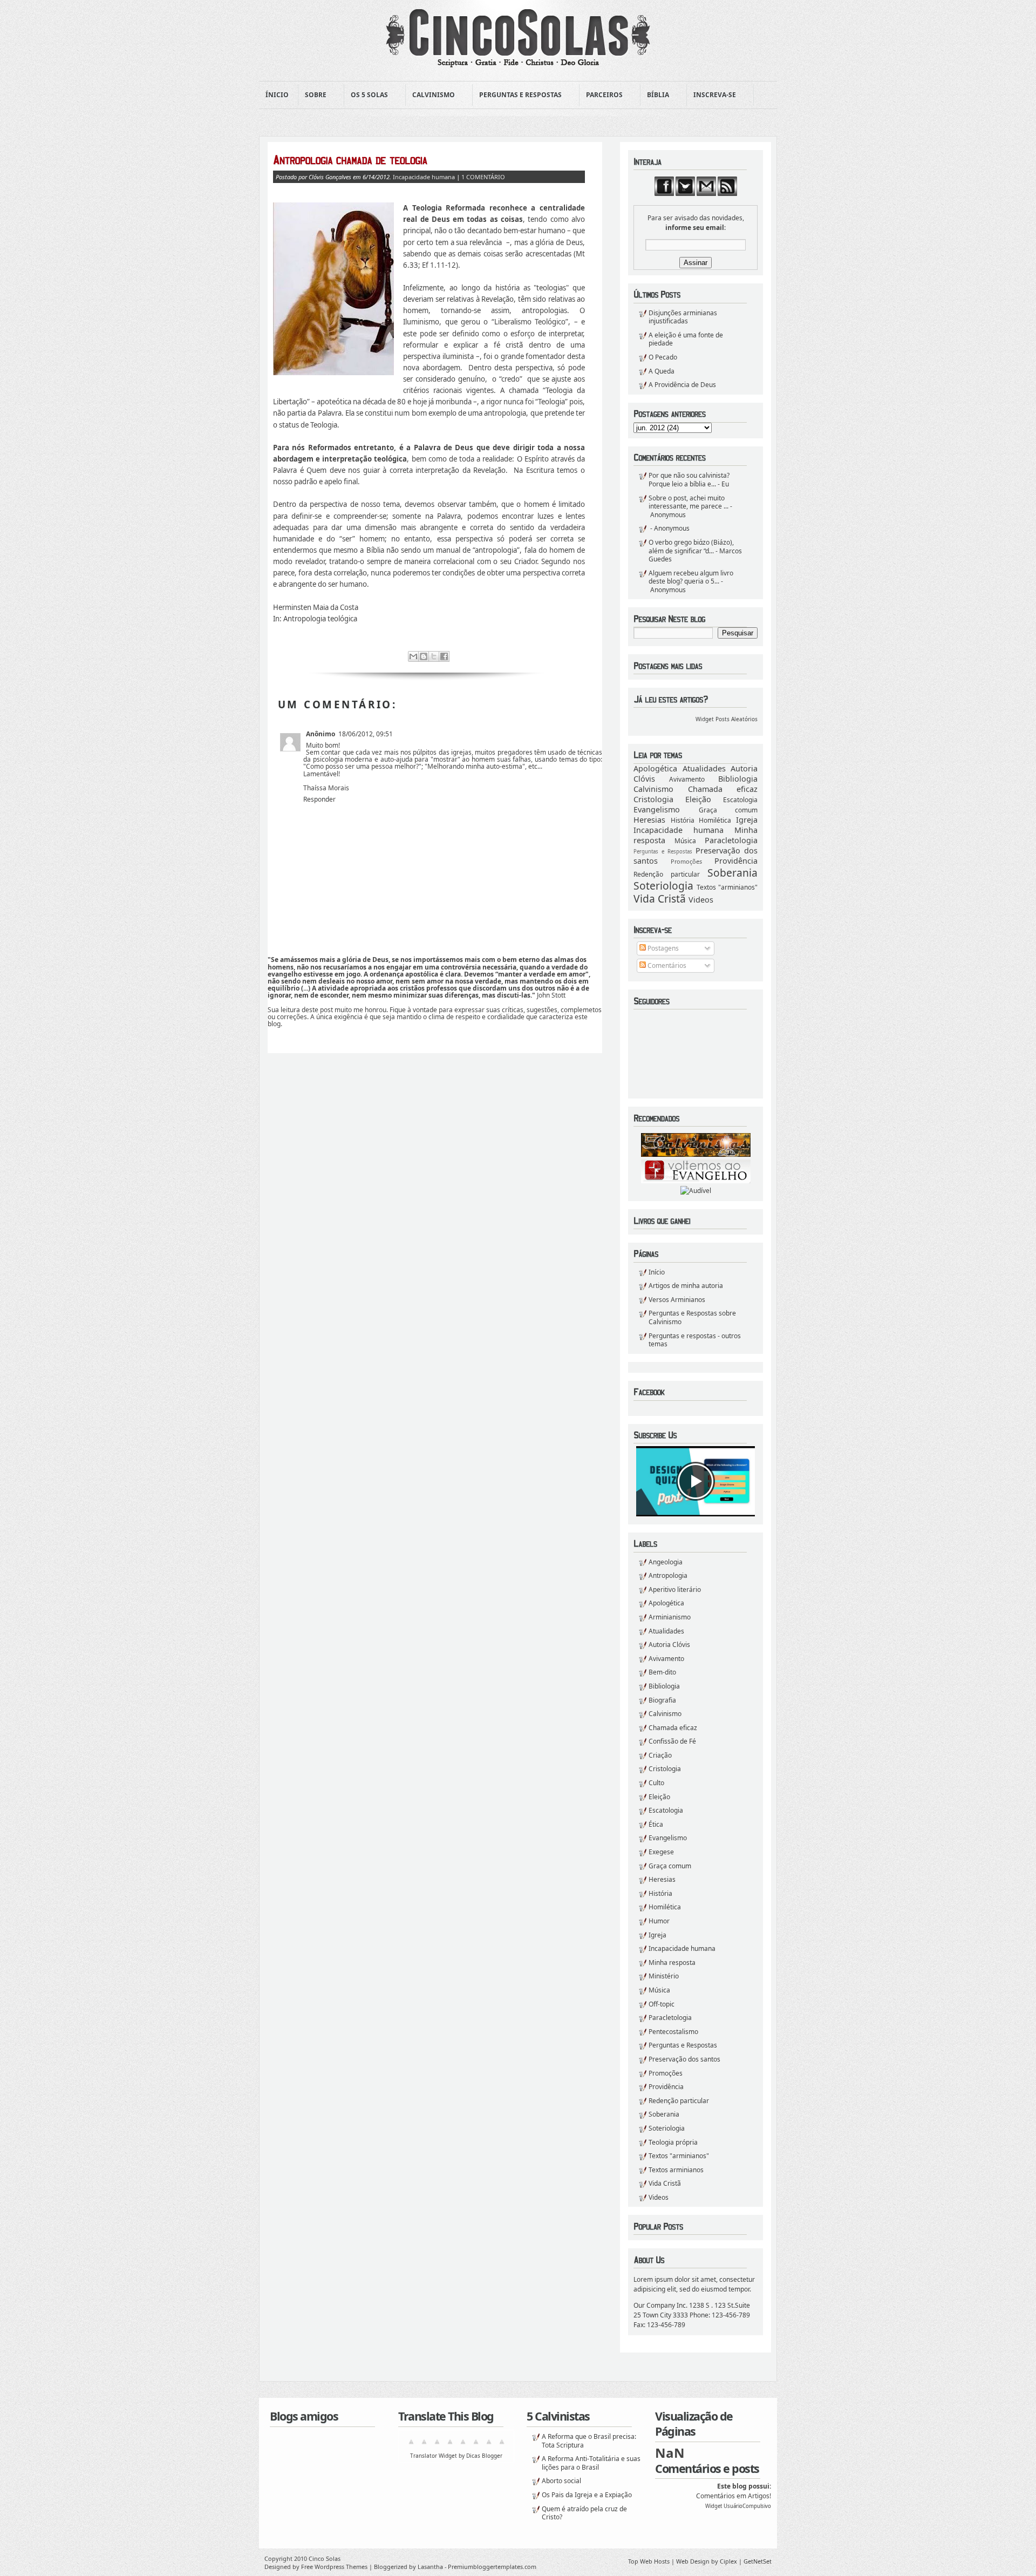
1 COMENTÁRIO (483, 177)
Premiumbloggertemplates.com (492, 2567)
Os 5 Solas (366, 95)
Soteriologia (663, 886)
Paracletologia (731, 840)
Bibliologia (738, 779)
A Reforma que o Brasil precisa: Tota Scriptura (589, 2441)
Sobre (312, 95)
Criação (660, 1755)
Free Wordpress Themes (334, 2567)
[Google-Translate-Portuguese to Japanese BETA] (463, 2446)
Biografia (662, 1700)
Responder (319, 799)
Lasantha (430, 2567)
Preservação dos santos (684, 2059)
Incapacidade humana (679, 830)
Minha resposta (672, 1962)
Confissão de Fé (672, 1741)
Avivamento (687, 779)
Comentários (666, 965)
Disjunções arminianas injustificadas (683, 317)
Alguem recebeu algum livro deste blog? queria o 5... (691, 577)
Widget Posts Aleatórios (727, 719)
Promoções (686, 861)
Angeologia (666, 1562)
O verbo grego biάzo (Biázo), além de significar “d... (691, 547)
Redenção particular (667, 874)
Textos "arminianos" (727, 887)
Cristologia (653, 799)
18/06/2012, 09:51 (366, 734)
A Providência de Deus (682, 385)
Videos (701, 900)
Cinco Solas (325, 2558)
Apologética (655, 768)
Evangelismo (657, 809)
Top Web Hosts (649, 2561)
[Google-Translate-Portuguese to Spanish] (502, 2446)
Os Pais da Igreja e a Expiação (587, 2495)
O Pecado (663, 357)
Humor (659, 1921)
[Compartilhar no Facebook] (444, 656)
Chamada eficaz (723, 789)
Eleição (698, 799)
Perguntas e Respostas (517, 95)
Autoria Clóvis (669, 1645)
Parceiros (601, 95)
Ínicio (277, 95)
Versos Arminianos (677, 1300)
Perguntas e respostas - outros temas (695, 1340)
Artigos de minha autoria (686, 1286)
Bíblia (655, 95)
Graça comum (728, 810)
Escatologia (740, 800)
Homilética (715, 820)
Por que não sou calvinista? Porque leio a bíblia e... (689, 480)
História (683, 820)
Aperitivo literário (675, 1589)
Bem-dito (662, 1672)
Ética (656, 1824)
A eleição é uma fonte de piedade (686, 339)
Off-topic (662, 2004)
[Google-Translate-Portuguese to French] (424, 2446)
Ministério (664, 1976)
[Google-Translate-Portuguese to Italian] (450, 2446)
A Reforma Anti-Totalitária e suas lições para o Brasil (591, 2463)
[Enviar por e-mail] (413, 656)
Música (685, 841)
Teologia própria (673, 2142)
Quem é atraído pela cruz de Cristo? (584, 2513)
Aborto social (561, 2481)
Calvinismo (430, 95)
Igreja (747, 820)
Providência (736, 861)
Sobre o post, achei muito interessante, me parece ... (689, 502)
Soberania (732, 873)
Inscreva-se (711, 95)
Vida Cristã (660, 899)
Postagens (662, 948)
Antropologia (668, 1575)
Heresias (649, 820)
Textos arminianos (676, 2170)
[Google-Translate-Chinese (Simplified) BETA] (411, 2446)
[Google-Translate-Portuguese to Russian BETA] (489, 2446)
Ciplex (728, 2561)
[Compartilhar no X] (434, 656)
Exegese (661, 1852)
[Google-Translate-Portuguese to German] (437, 2446)
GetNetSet (758, 2561)
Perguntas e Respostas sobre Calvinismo (692, 1317)
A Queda (662, 371)
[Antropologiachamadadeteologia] (429, 160)
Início (657, 1272)
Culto (656, 1783)
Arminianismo (670, 1617)
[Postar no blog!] (424, 656)
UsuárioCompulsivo (747, 2506)
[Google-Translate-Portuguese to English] (476, 2446)
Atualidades (704, 768)
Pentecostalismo (673, 2032)
